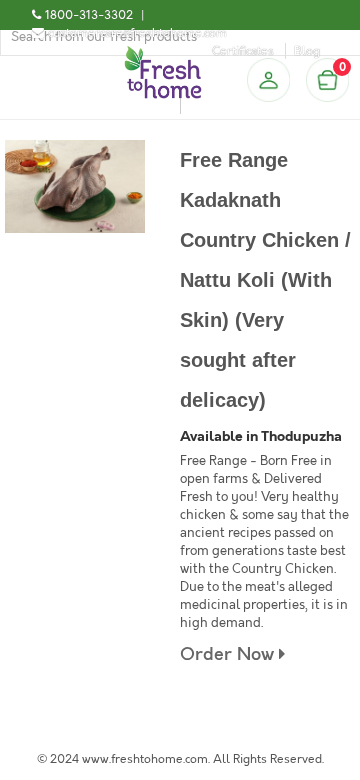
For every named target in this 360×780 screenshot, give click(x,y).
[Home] (163, 54)
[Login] (268, 80)
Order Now (229, 654)
